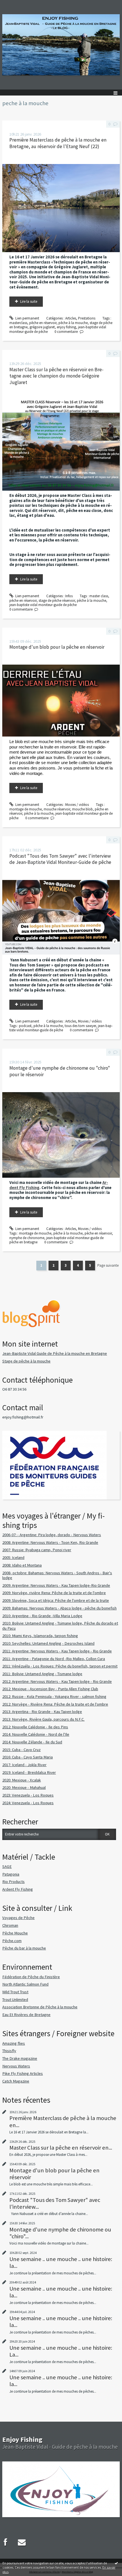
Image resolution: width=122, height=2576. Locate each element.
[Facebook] (5, 2542)
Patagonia (11, 1874)
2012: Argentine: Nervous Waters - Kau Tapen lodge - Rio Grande (57, 1681)
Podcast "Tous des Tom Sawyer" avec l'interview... (55, 2203)
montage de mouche (26, 809)
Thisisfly (9, 2051)
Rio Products (13, 1882)
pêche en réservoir (43, 323)
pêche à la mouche (73, 323)
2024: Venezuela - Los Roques (28, 1803)
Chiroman (10, 1925)
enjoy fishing (66, 327)
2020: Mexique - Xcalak (22, 1780)
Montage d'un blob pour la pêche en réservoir (57, 647)
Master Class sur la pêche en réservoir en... (61, 2148)
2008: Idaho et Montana (22, 1565)
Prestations (87, 318)
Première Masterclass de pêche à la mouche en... (63, 2121)
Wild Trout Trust (15, 1992)
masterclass (18, 323)
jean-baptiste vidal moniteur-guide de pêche (43, 605)
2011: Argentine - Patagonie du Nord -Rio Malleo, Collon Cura (54, 1659)
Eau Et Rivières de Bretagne (26, 2015)
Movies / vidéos (77, 805)
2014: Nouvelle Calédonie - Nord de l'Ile (36, 1734)
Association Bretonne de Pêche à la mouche (40, 2007)
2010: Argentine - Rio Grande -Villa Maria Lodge (42, 1616)
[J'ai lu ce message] (116, 2563)
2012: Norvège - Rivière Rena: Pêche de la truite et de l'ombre (55, 1704)
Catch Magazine (16, 2081)
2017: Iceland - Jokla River (24, 1765)
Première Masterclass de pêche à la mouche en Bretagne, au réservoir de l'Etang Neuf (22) (58, 143)
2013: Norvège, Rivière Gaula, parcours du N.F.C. (43, 1719)
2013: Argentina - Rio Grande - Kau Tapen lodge (42, 1712)
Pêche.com (12, 1941)
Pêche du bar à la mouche (24, 1948)
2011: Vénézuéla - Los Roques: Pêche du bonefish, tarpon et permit (60, 1666)
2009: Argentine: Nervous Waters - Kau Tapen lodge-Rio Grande (56, 1585)
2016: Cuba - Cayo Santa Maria (28, 1757)
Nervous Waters (16, 2066)
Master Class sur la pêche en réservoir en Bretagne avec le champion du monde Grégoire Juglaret (56, 376)
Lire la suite (29, 301)
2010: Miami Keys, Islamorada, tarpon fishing (40, 1636)
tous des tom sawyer (80, 1026)
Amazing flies (14, 2043)
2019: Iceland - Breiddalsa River (29, 1772)
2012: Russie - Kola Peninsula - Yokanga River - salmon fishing (54, 1696)
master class (99, 596)
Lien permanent (27, 318)
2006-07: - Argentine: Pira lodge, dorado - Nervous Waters (52, 1535)
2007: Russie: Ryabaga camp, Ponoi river (37, 1550)
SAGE (7, 1866)
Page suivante (108, 1265)
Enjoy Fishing (22, 2439)
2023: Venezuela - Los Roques (28, 1795)
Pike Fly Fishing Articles (23, 2073)
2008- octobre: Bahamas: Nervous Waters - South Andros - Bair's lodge (57, 1575)
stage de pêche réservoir (57, 601)
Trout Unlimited (15, 2000)
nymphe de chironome (27, 1238)
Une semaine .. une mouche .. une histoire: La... (61, 2351)
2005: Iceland (13, 1557)
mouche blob (82, 809)
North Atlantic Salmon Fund (25, 1984)
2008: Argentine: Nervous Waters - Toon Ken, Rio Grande (50, 1542)
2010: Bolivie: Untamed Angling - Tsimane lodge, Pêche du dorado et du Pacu (60, 1626)
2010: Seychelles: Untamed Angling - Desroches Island (48, 1643)
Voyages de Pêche (18, 1918)
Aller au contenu (15, 4)
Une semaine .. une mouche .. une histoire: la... (61, 2262)
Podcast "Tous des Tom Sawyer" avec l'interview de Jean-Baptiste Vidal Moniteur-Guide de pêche (60, 859)
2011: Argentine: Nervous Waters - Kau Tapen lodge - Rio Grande (57, 1651)
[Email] (22, 2542)
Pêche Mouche (15, 1933)
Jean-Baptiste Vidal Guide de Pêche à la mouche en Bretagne (55, 1353)
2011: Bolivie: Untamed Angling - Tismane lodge (42, 1674)
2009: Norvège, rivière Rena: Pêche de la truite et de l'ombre (54, 1593)
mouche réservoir (57, 809)
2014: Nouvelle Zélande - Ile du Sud (32, 1742)
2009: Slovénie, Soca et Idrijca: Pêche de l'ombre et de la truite (56, 1600)
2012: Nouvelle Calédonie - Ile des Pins (35, 1727)
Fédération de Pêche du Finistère (31, 1977)
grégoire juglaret (42, 327)
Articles (71, 318)
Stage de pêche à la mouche (26, 1361)
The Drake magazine (20, 2058)
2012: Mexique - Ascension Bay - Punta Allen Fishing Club (50, 1689)
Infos (69, 596)
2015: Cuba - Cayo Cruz (21, 1750)
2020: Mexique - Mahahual (24, 1787)
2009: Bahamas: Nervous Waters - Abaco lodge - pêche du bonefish (59, 1608)
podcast (25, 1026)
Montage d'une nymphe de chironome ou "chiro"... (60, 2233)
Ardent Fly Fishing (18, 1889)
